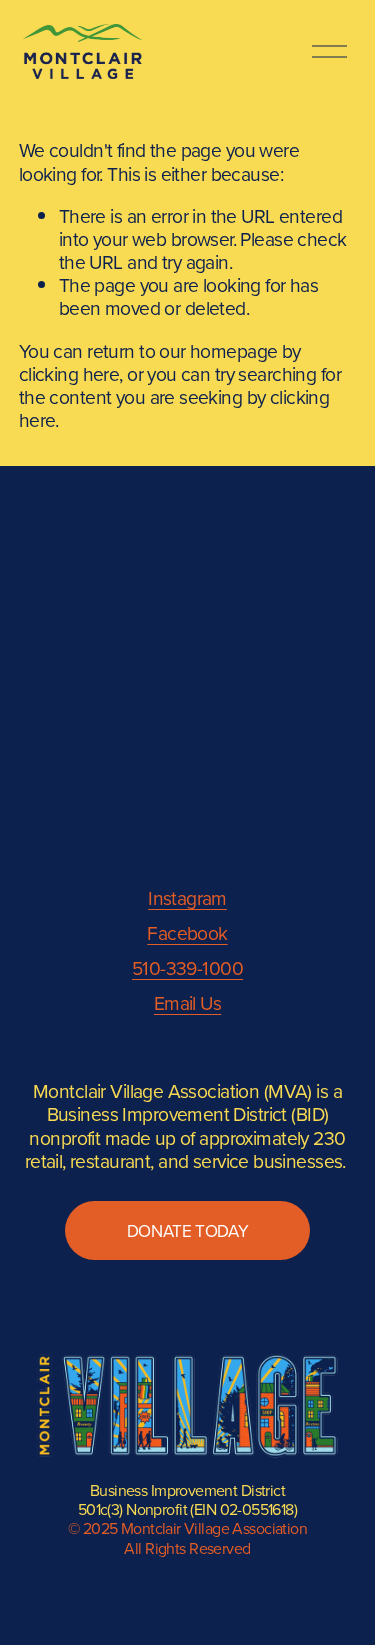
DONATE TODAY (188, 1231)
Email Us (187, 1002)
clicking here (69, 373)
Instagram (187, 897)
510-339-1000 (187, 967)
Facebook (187, 932)
